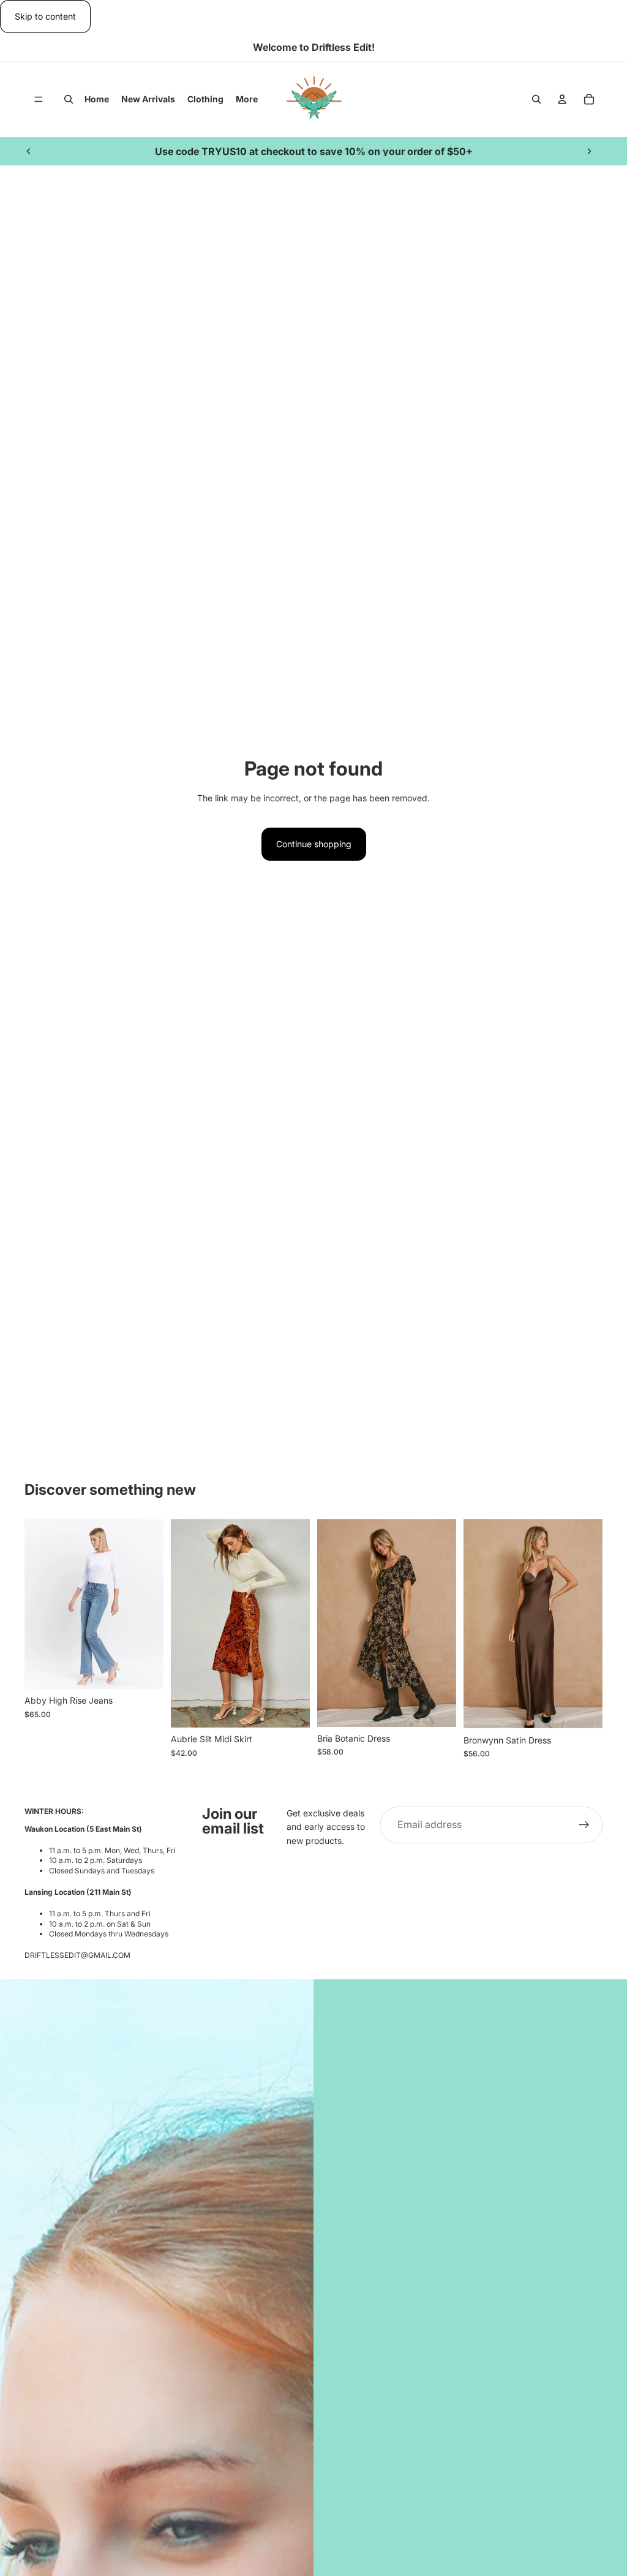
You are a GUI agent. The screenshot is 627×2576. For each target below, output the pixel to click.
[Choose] (145, 1671)
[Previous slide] (29, 151)
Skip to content (45, 16)
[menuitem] (247, 99)
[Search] (69, 100)
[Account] (562, 100)
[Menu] (39, 100)
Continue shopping (314, 844)
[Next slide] (589, 151)
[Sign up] (584, 1825)
